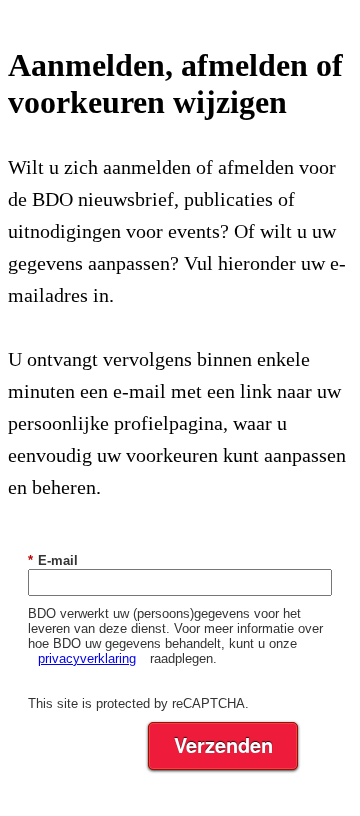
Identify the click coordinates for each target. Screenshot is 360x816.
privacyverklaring (87, 658)
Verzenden (223, 744)
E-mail (53, 560)
